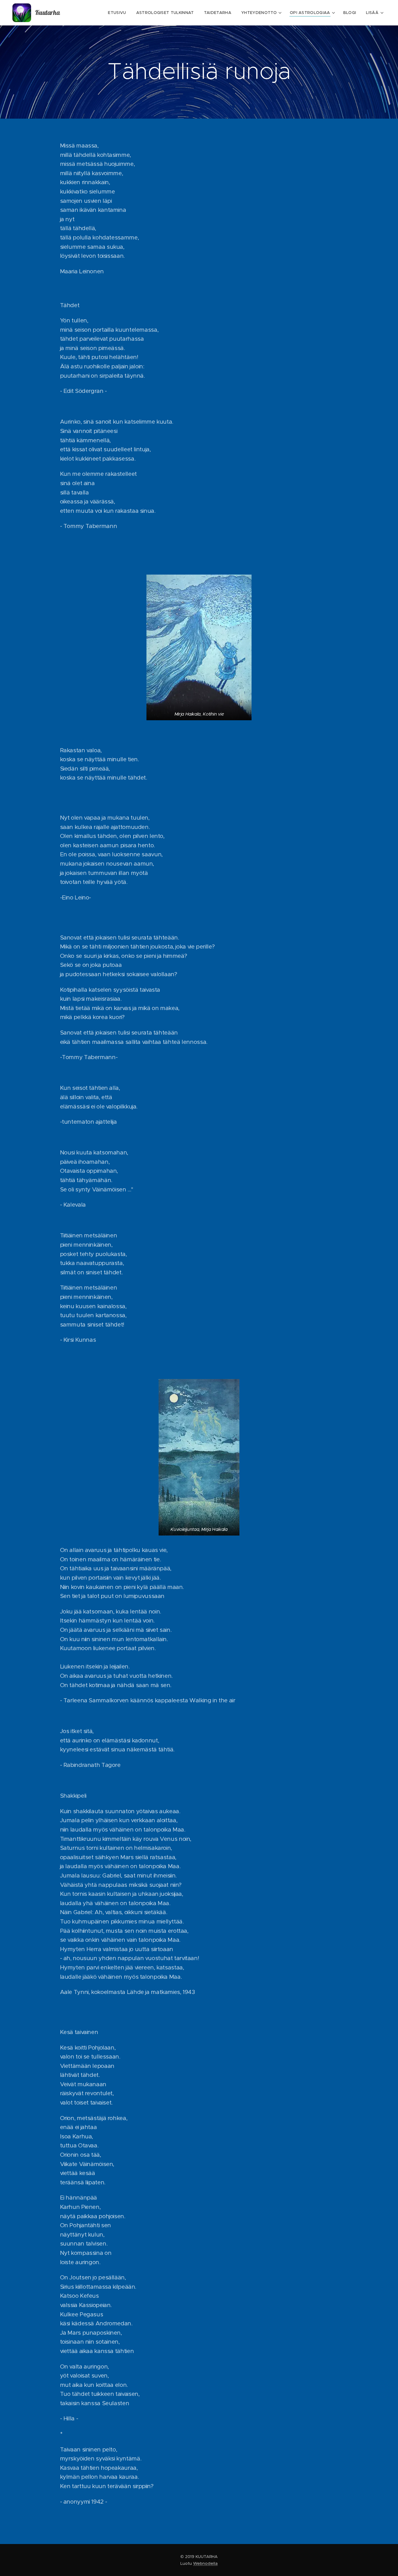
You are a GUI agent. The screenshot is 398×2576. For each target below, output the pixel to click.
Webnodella (205, 2563)
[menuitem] (119, 13)
